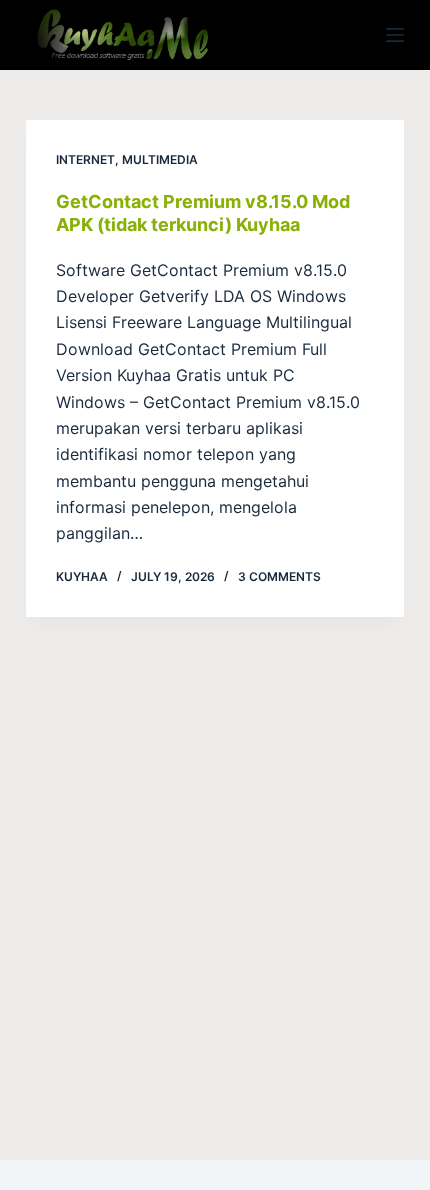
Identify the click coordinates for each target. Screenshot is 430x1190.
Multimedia (160, 159)
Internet (85, 159)
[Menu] (395, 35)
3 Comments (279, 576)
